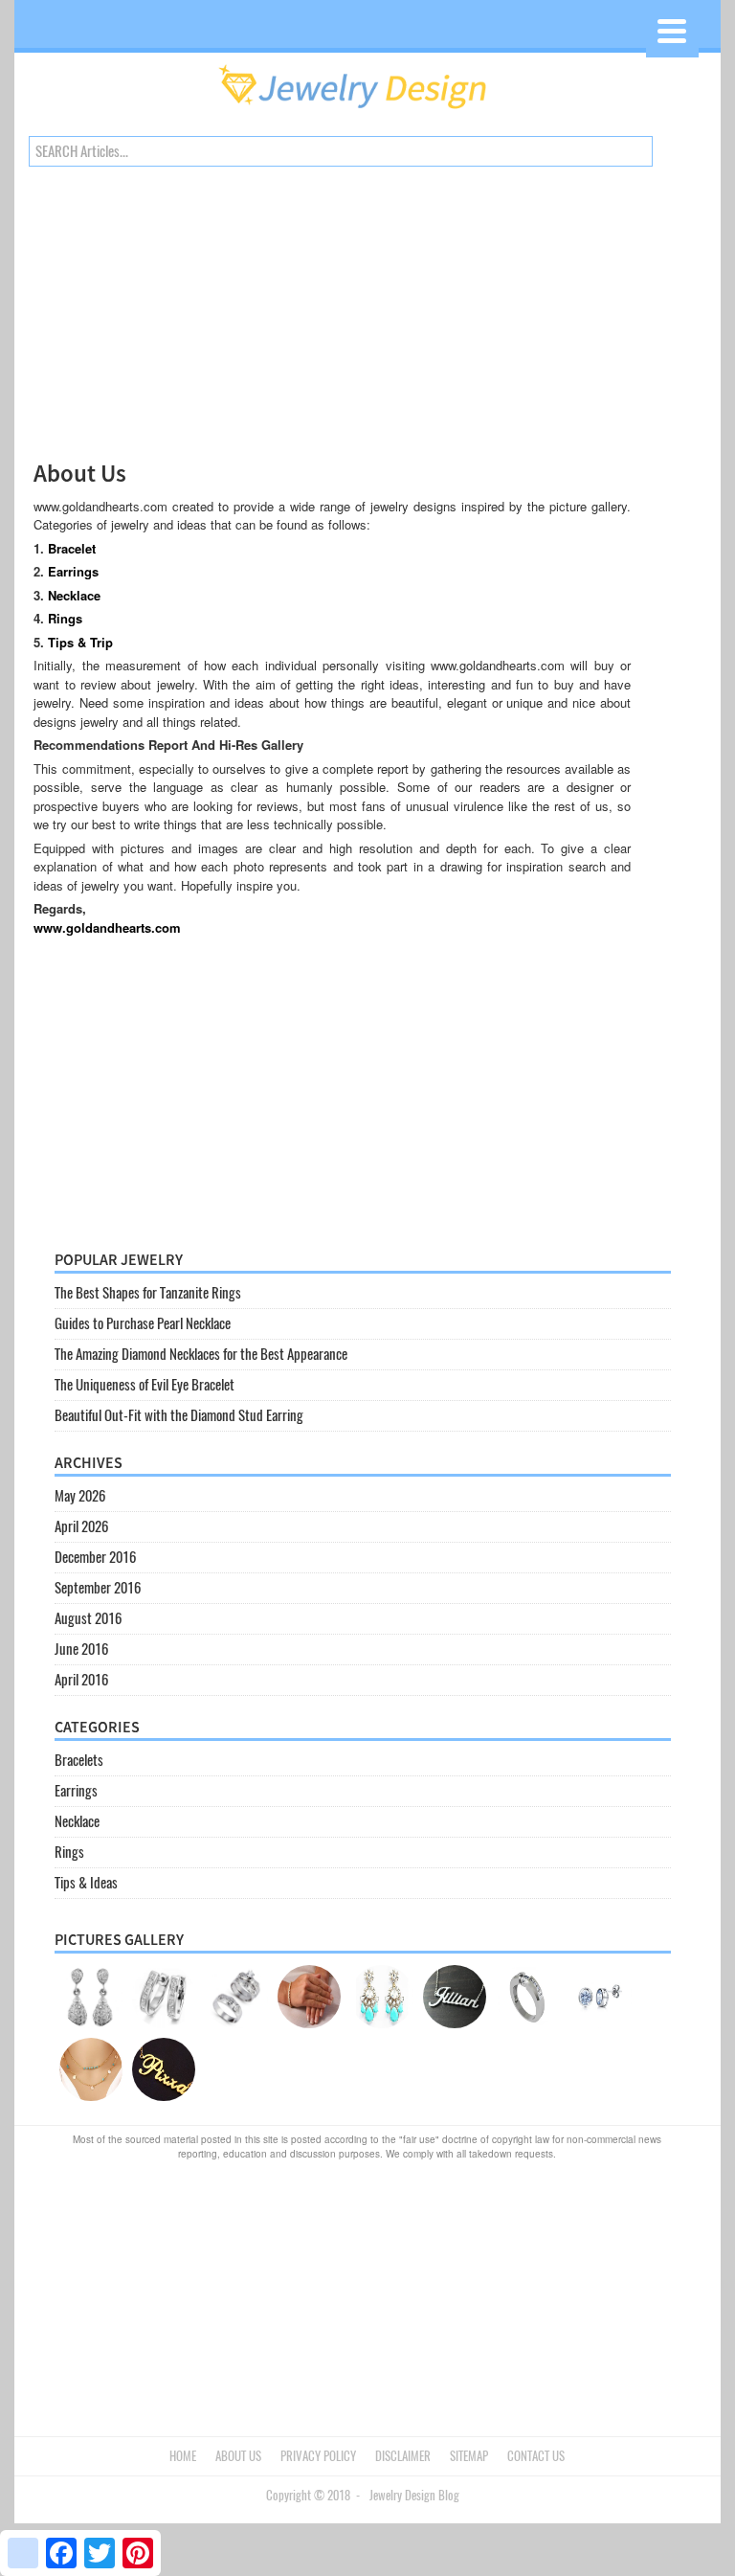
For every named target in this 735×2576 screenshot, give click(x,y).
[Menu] (672, 31)
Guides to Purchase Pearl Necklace (143, 1323)
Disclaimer (403, 2456)
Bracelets (79, 1760)
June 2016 (81, 1649)
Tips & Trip (80, 642)
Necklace (74, 595)
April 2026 (81, 1526)
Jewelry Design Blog (414, 2495)
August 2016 (88, 1618)
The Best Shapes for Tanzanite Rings (148, 1293)
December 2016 (95, 1557)
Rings (65, 618)
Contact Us (536, 2456)
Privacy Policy (318, 2456)
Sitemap (469, 2456)
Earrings (73, 571)
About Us (238, 2456)
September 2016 (98, 1588)
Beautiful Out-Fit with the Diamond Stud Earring (179, 1415)
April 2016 (81, 1680)
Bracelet (72, 548)
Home (183, 2456)
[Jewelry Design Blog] (367, 114)
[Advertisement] (332, 322)
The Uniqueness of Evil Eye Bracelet (145, 1385)
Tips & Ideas (86, 1883)
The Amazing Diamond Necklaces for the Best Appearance (201, 1354)
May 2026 (80, 1496)
